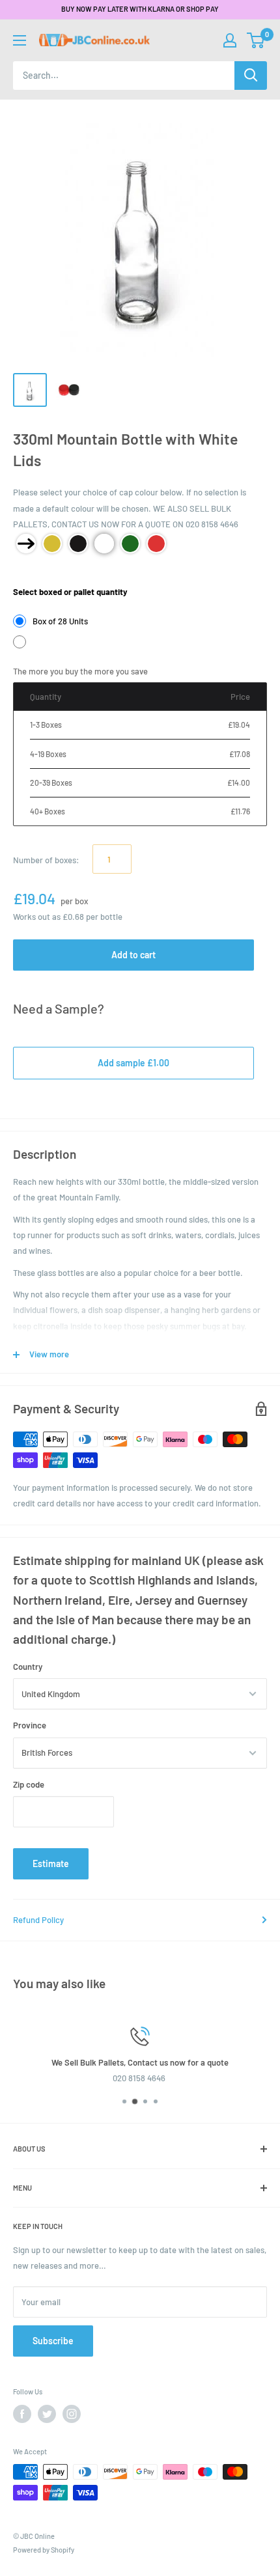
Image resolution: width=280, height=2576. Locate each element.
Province (30, 1725)
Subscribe (53, 2341)
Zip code (29, 1784)
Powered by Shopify (44, 2550)
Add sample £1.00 (133, 1063)
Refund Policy (38, 1920)
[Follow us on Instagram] (72, 2414)
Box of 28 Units (60, 621)
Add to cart (133, 955)
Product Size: (38, 573)
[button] (256, 40)
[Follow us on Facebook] (22, 2414)
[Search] (251, 76)
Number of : (46, 860)
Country (28, 1667)
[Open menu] (20, 40)
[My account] (230, 40)
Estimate (51, 1863)
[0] (256, 40)
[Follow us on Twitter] (47, 2414)
